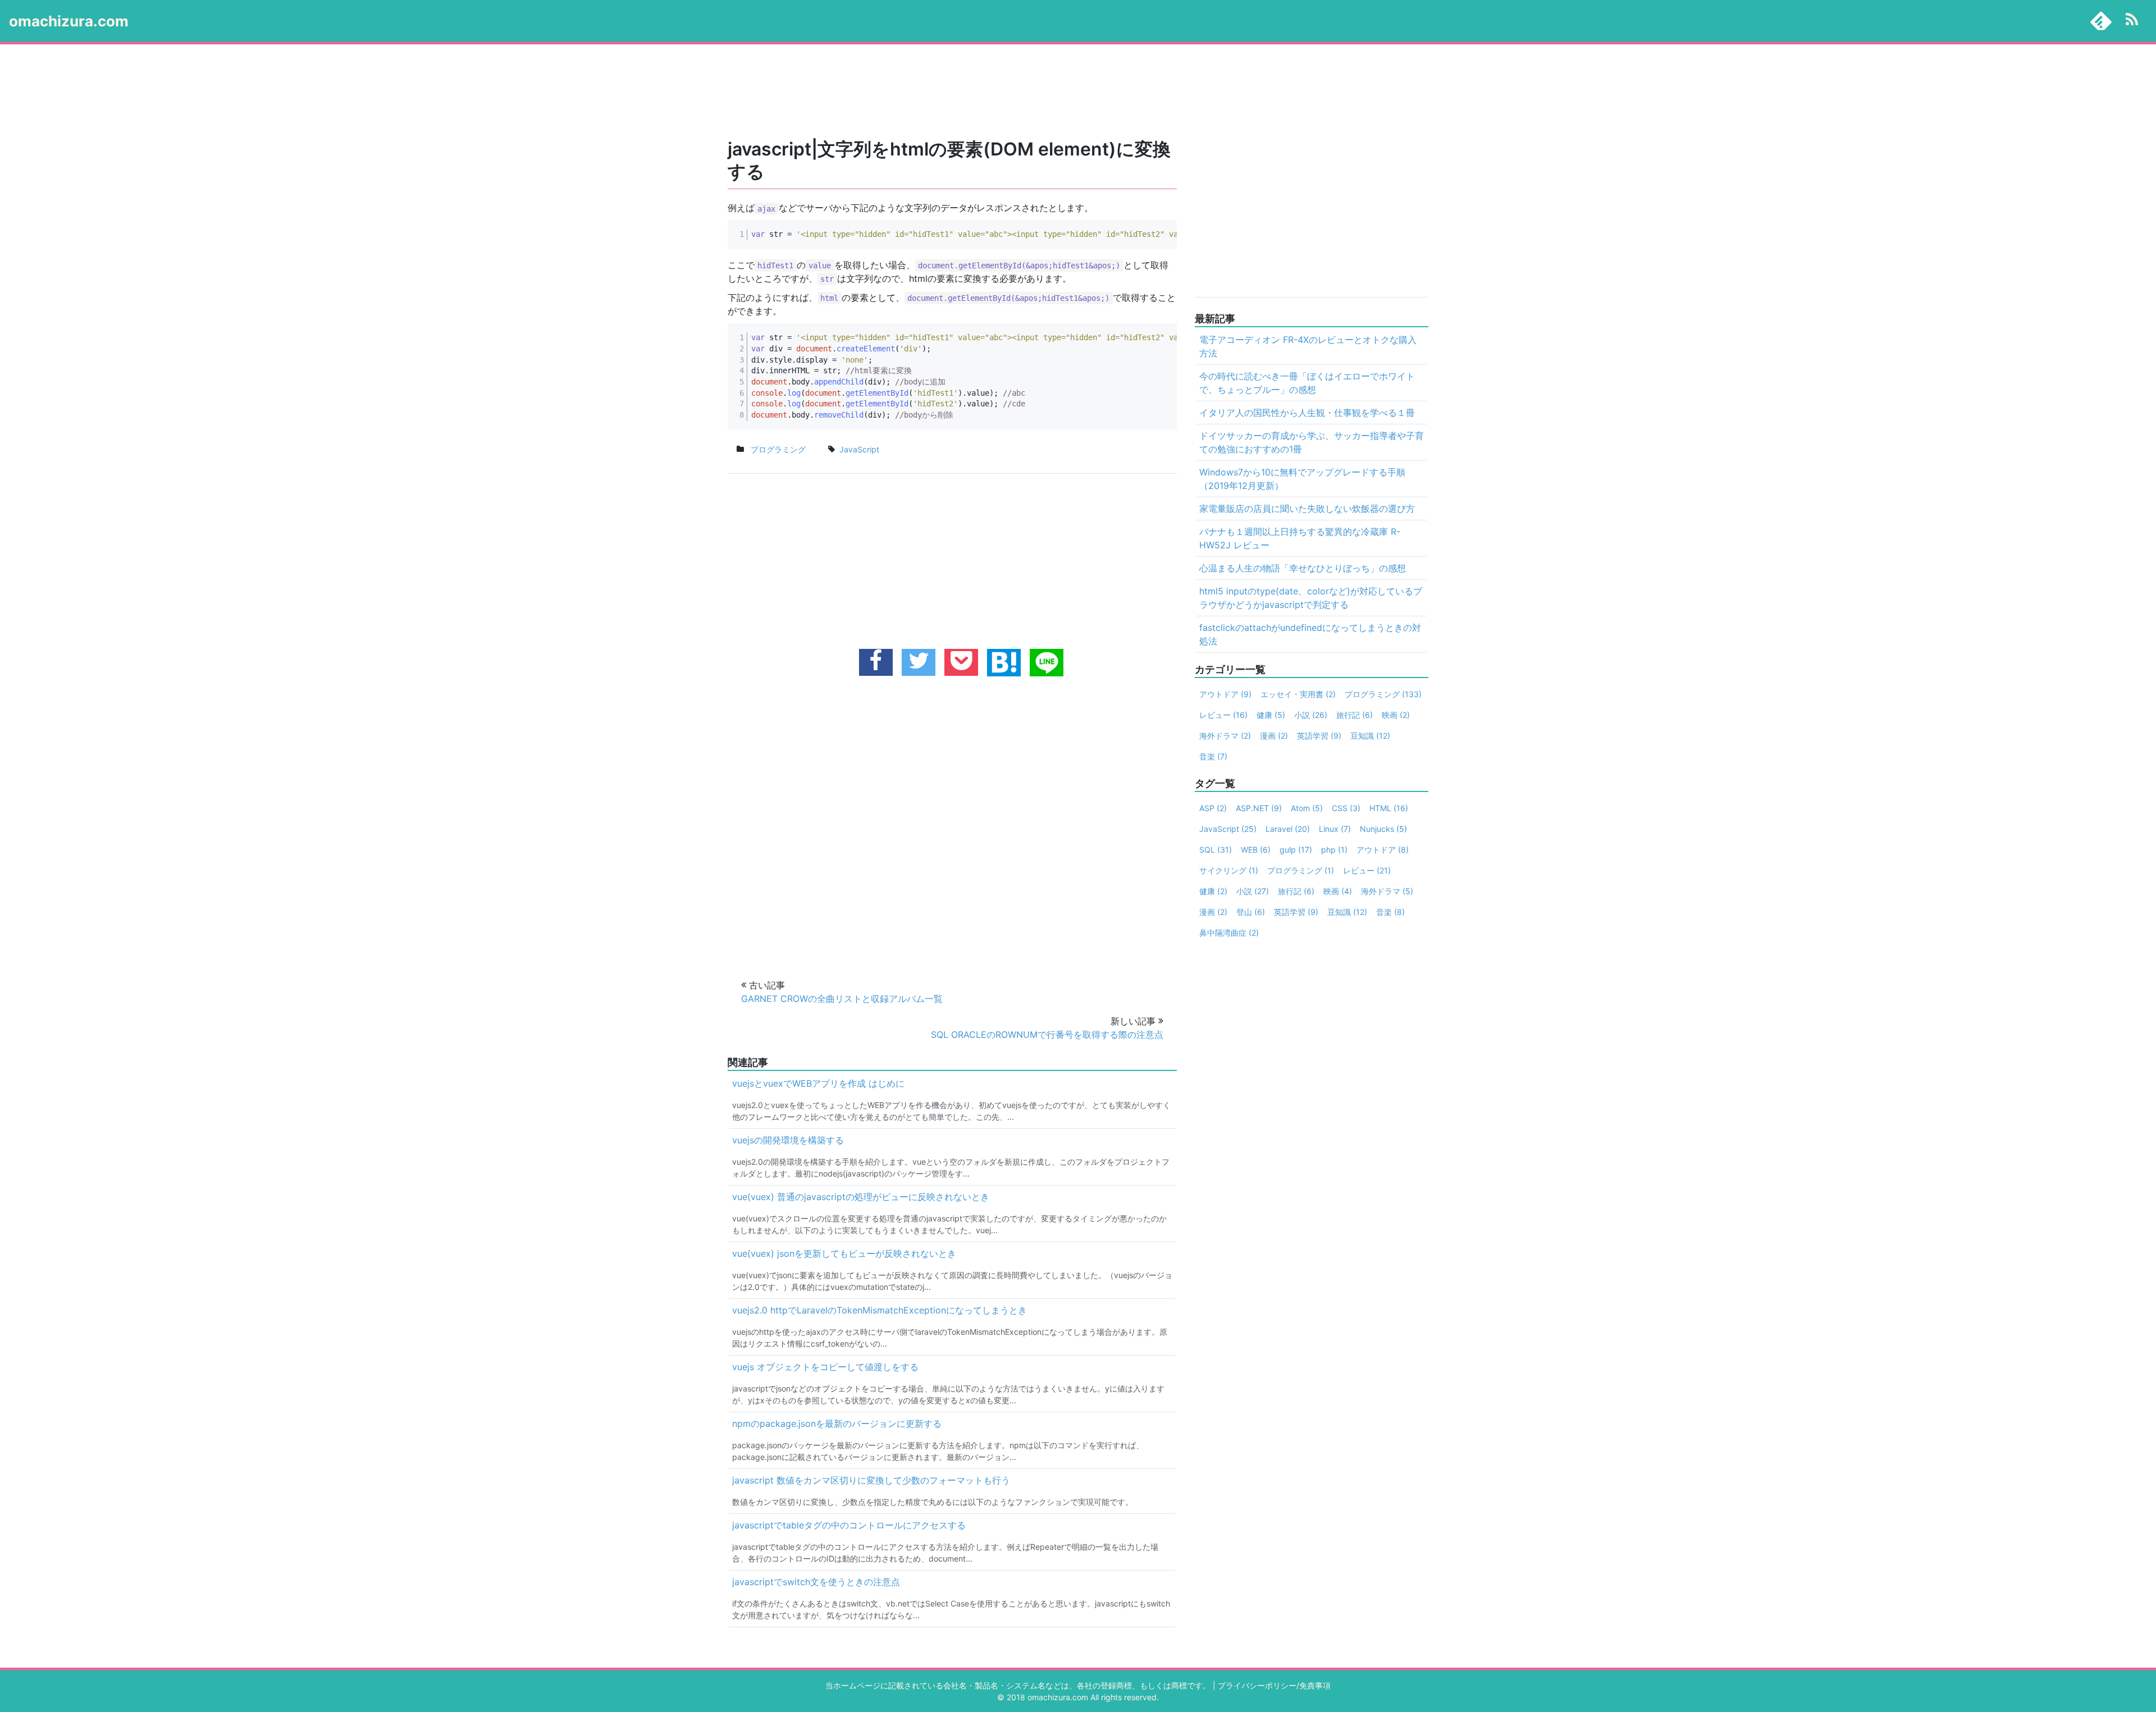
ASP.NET (1259, 808)
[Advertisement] (1056, 92)
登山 (1251, 912)
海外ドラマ (1225, 736)
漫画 (1274, 736)
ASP (1213, 808)
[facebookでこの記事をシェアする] (876, 662)
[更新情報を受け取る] (2132, 21)
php (1334, 850)
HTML (1389, 808)
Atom (1307, 808)
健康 (1271, 715)
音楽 (1213, 756)
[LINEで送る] (1047, 663)
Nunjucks (1383, 829)
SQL (1216, 850)
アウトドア (1225, 694)
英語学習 (1319, 736)
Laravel (1288, 829)
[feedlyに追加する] (2101, 21)
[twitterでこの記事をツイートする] (919, 662)
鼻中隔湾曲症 (1229, 933)
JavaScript (1228, 829)
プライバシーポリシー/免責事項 (1274, 1685)
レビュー (1223, 715)
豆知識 (1370, 736)
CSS (1346, 808)
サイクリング (1229, 870)
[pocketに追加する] (961, 662)
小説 (1311, 715)
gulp (1296, 850)
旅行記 (1355, 715)
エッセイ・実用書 (1298, 694)
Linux (1335, 829)
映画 (1396, 715)
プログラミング (778, 449)
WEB (1256, 850)
